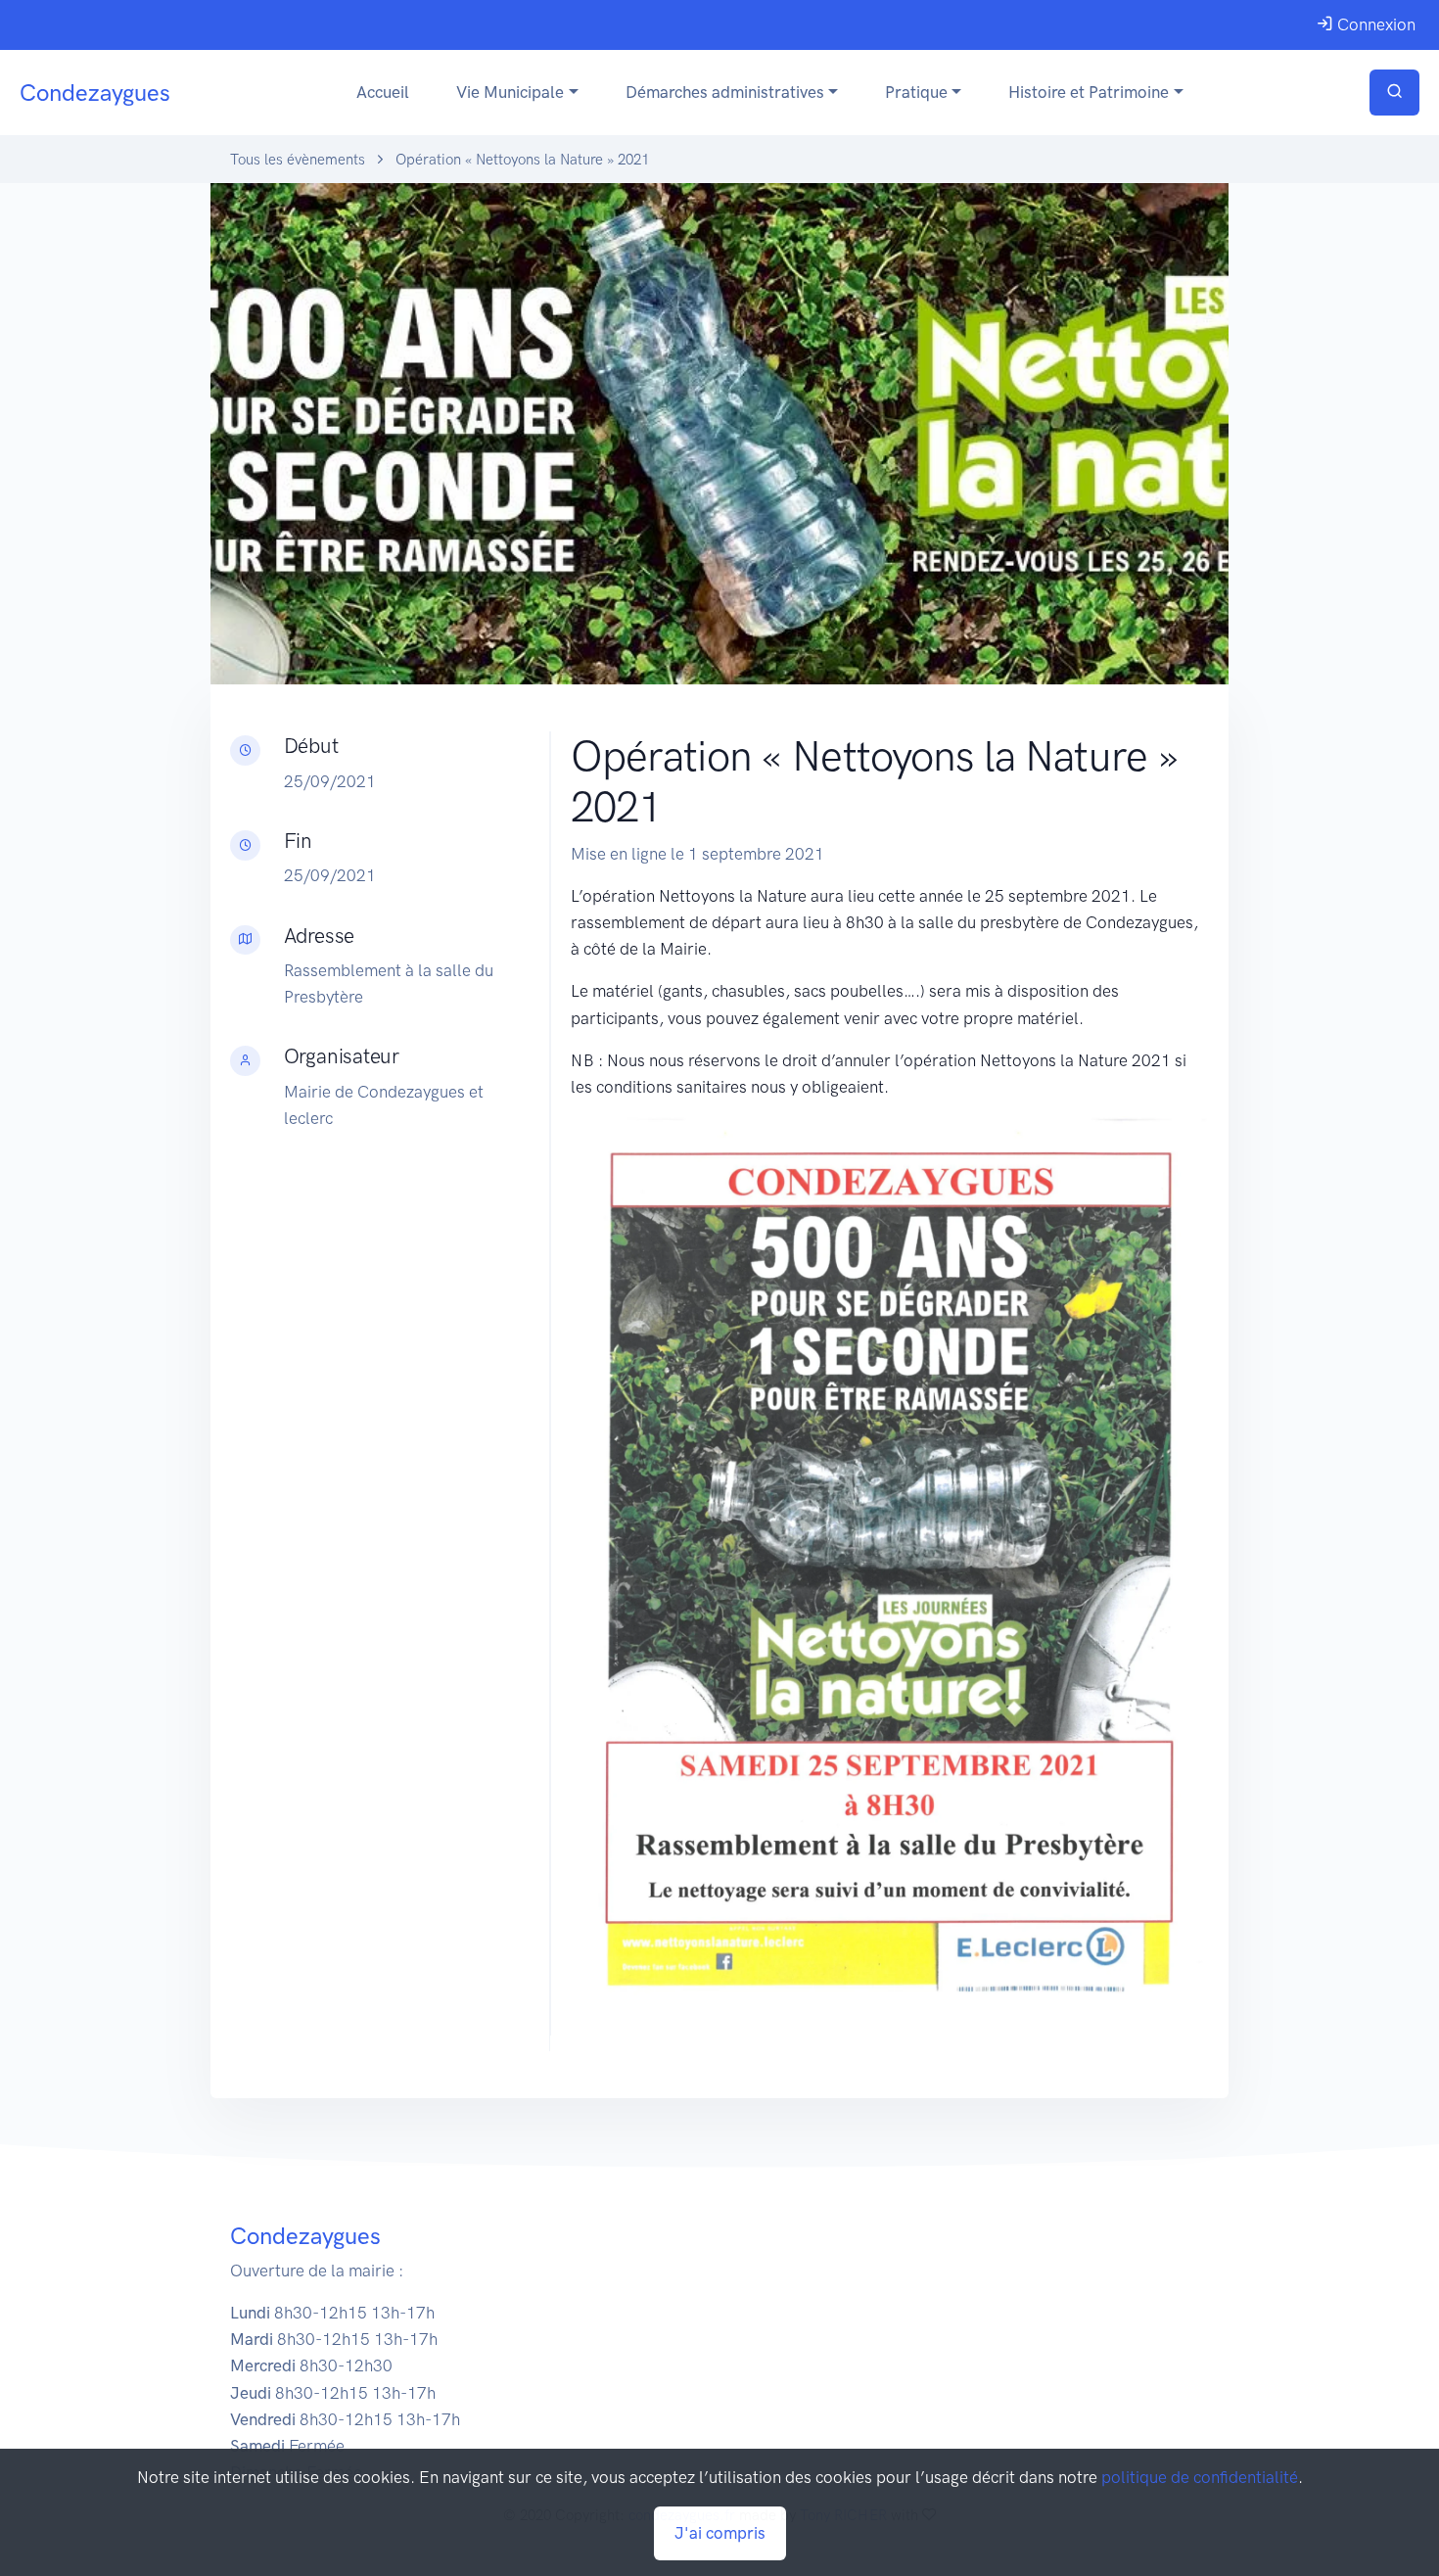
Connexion (1374, 24)
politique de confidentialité (1200, 2477)
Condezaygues (95, 93)
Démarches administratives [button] (725, 92)
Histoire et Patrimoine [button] (1089, 92)
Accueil (383, 92)
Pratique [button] (916, 92)
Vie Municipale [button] (510, 92)
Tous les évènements (298, 160)
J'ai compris (720, 2533)
